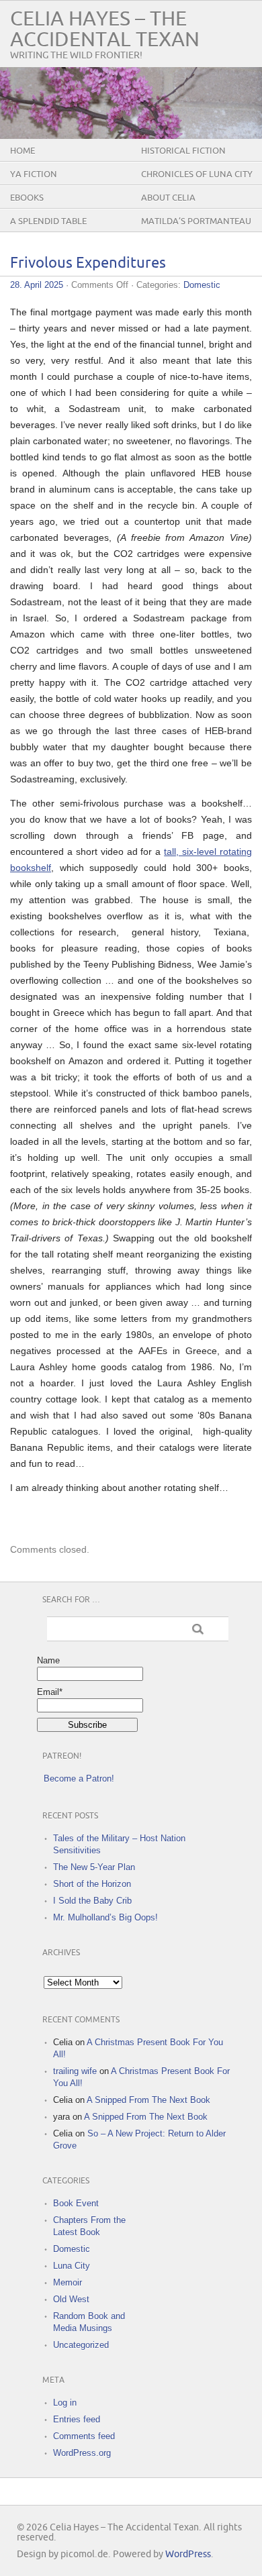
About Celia (168, 198)
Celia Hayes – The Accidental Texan (105, 30)
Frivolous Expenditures (88, 263)
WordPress (188, 2554)
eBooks (27, 198)
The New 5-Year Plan (94, 1867)
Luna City (72, 2266)
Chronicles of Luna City (197, 174)
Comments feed (84, 2436)
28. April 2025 (37, 285)
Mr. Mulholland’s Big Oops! (105, 1917)
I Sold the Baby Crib (92, 1901)
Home (23, 151)
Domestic (202, 285)
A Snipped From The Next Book (148, 2100)
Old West (71, 2299)
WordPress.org (82, 2453)
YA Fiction (34, 174)
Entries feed (77, 2419)
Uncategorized (81, 2345)
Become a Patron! (79, 1779)
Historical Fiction (183, 151)
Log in (65, 2403)
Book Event (76, 2203)
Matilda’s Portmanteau (196, 221)
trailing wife (75, 2071)
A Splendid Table (48, 221)
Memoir (68, 2282)
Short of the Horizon (92, 1884)
